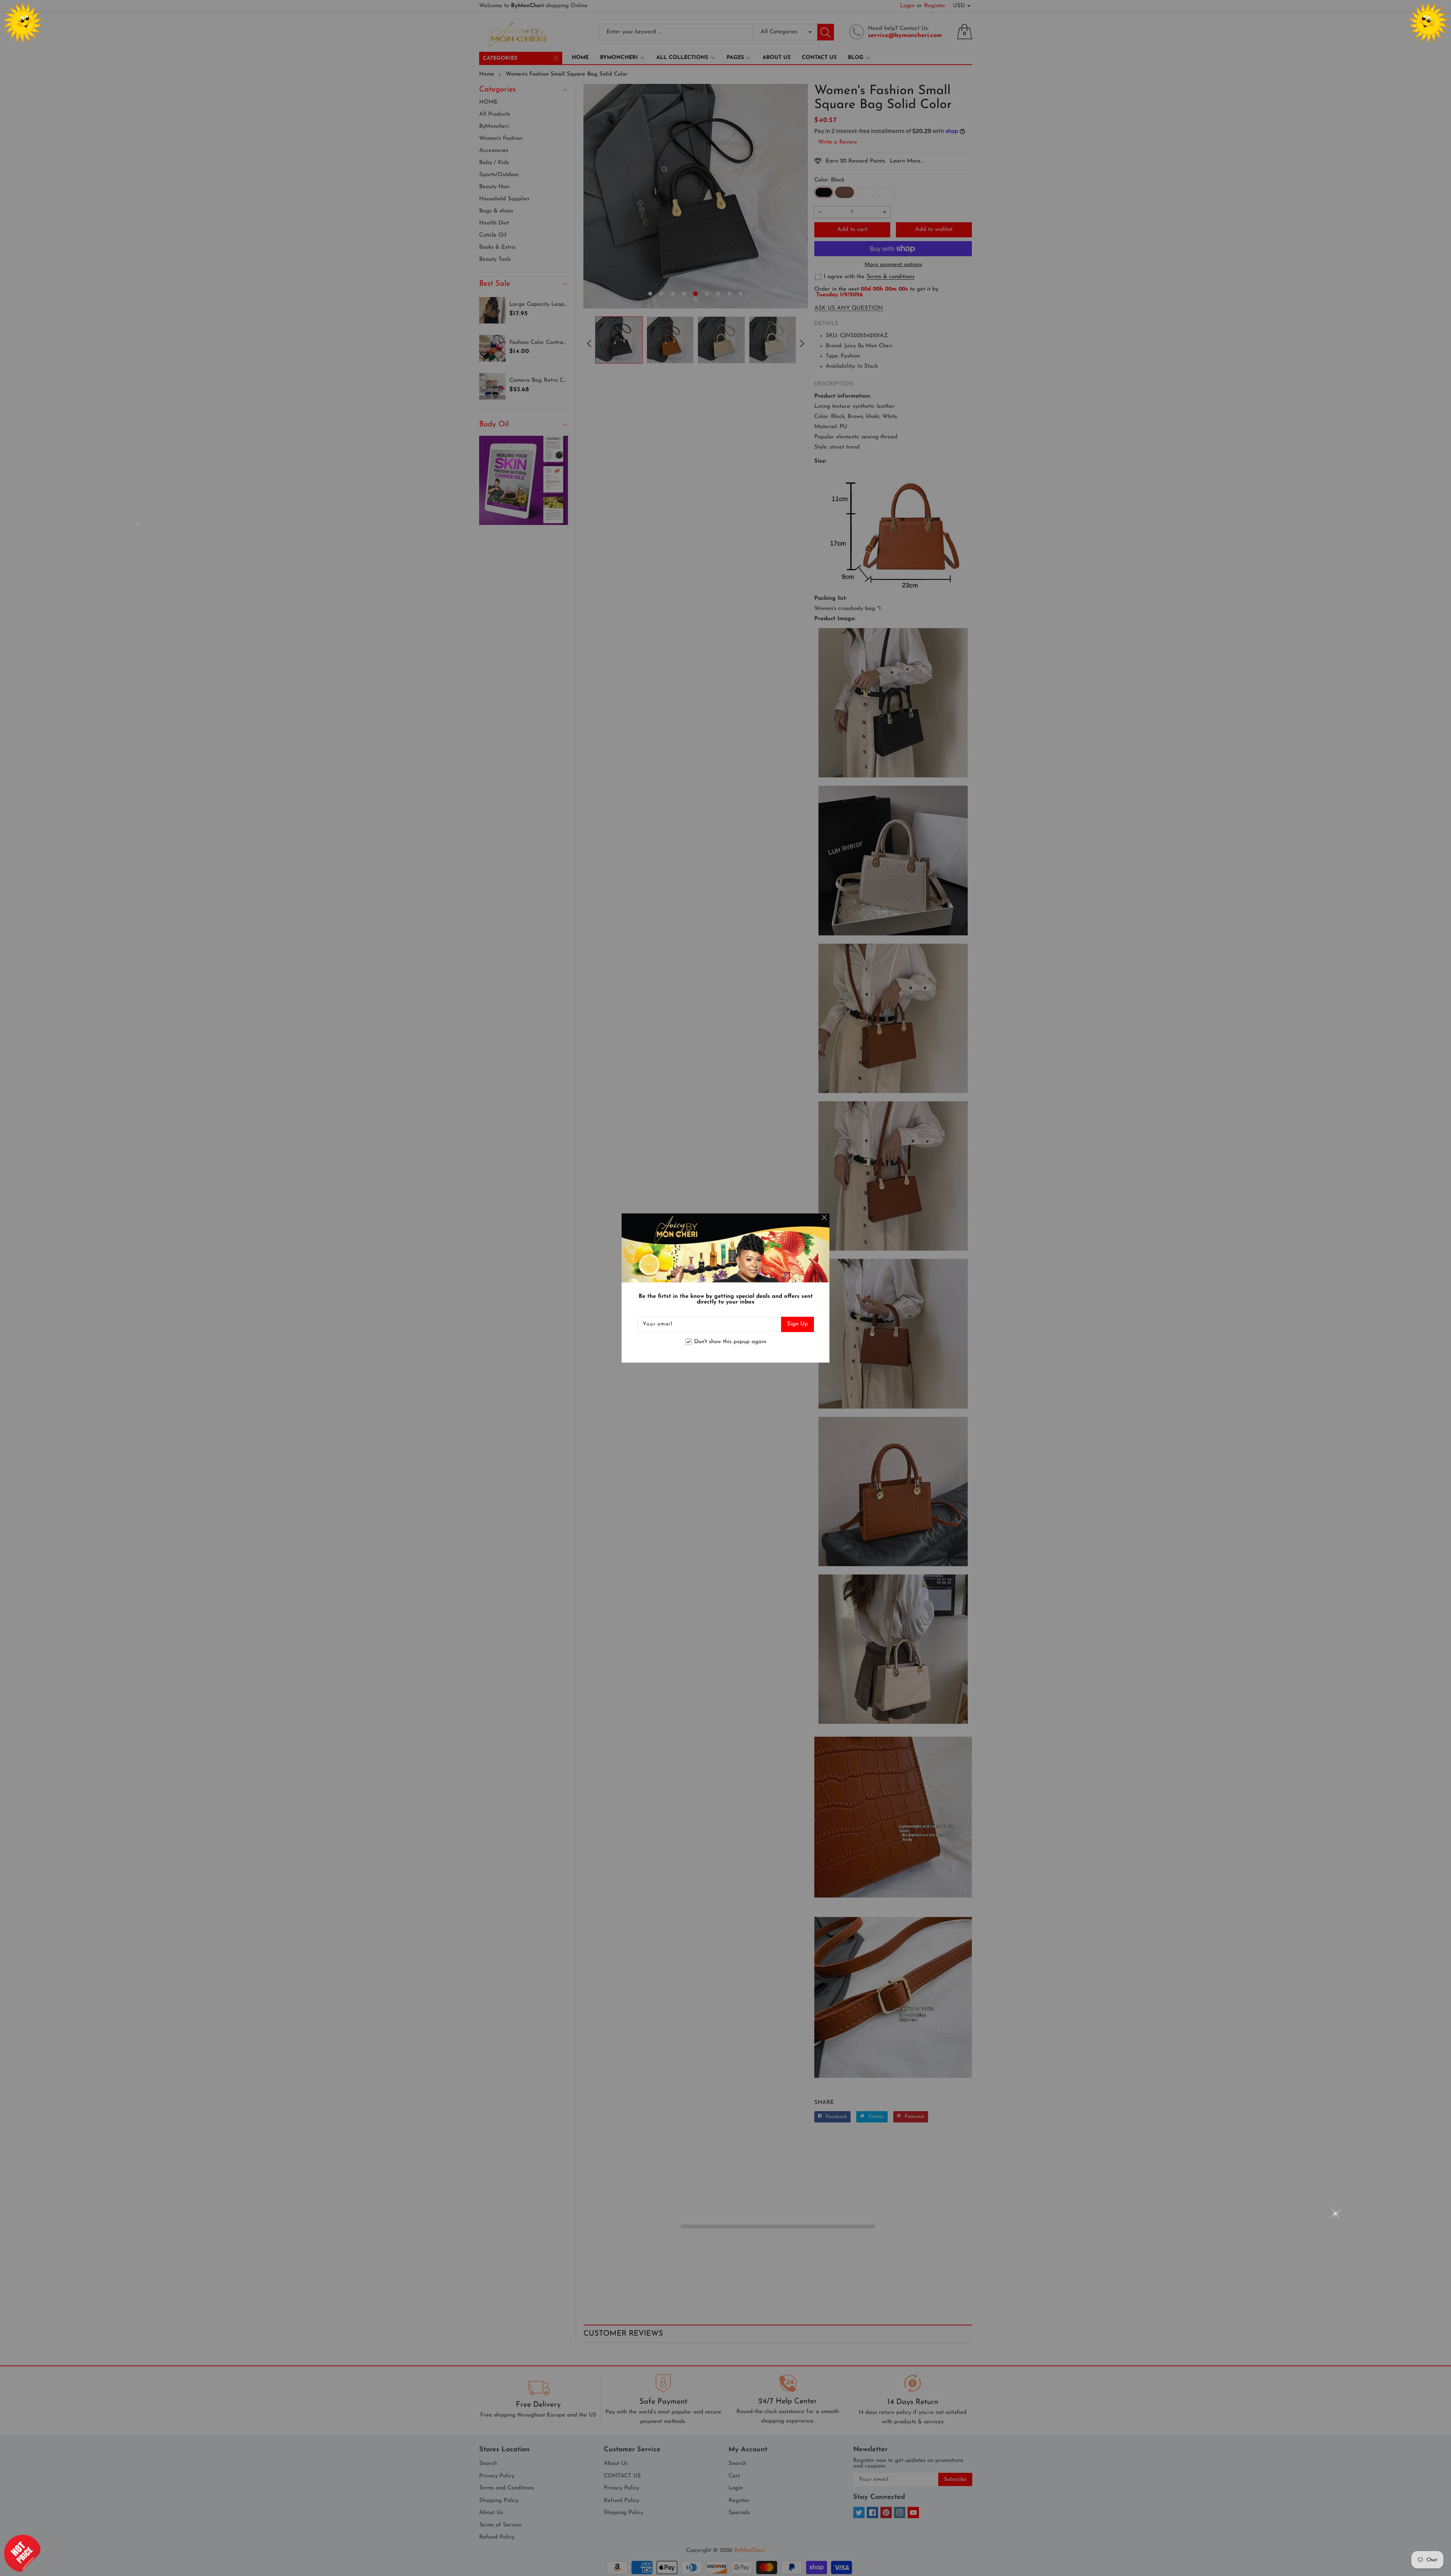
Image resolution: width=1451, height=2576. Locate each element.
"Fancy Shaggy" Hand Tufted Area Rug (72, 2546)
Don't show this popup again (730, 1342)
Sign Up (797, 1324)
